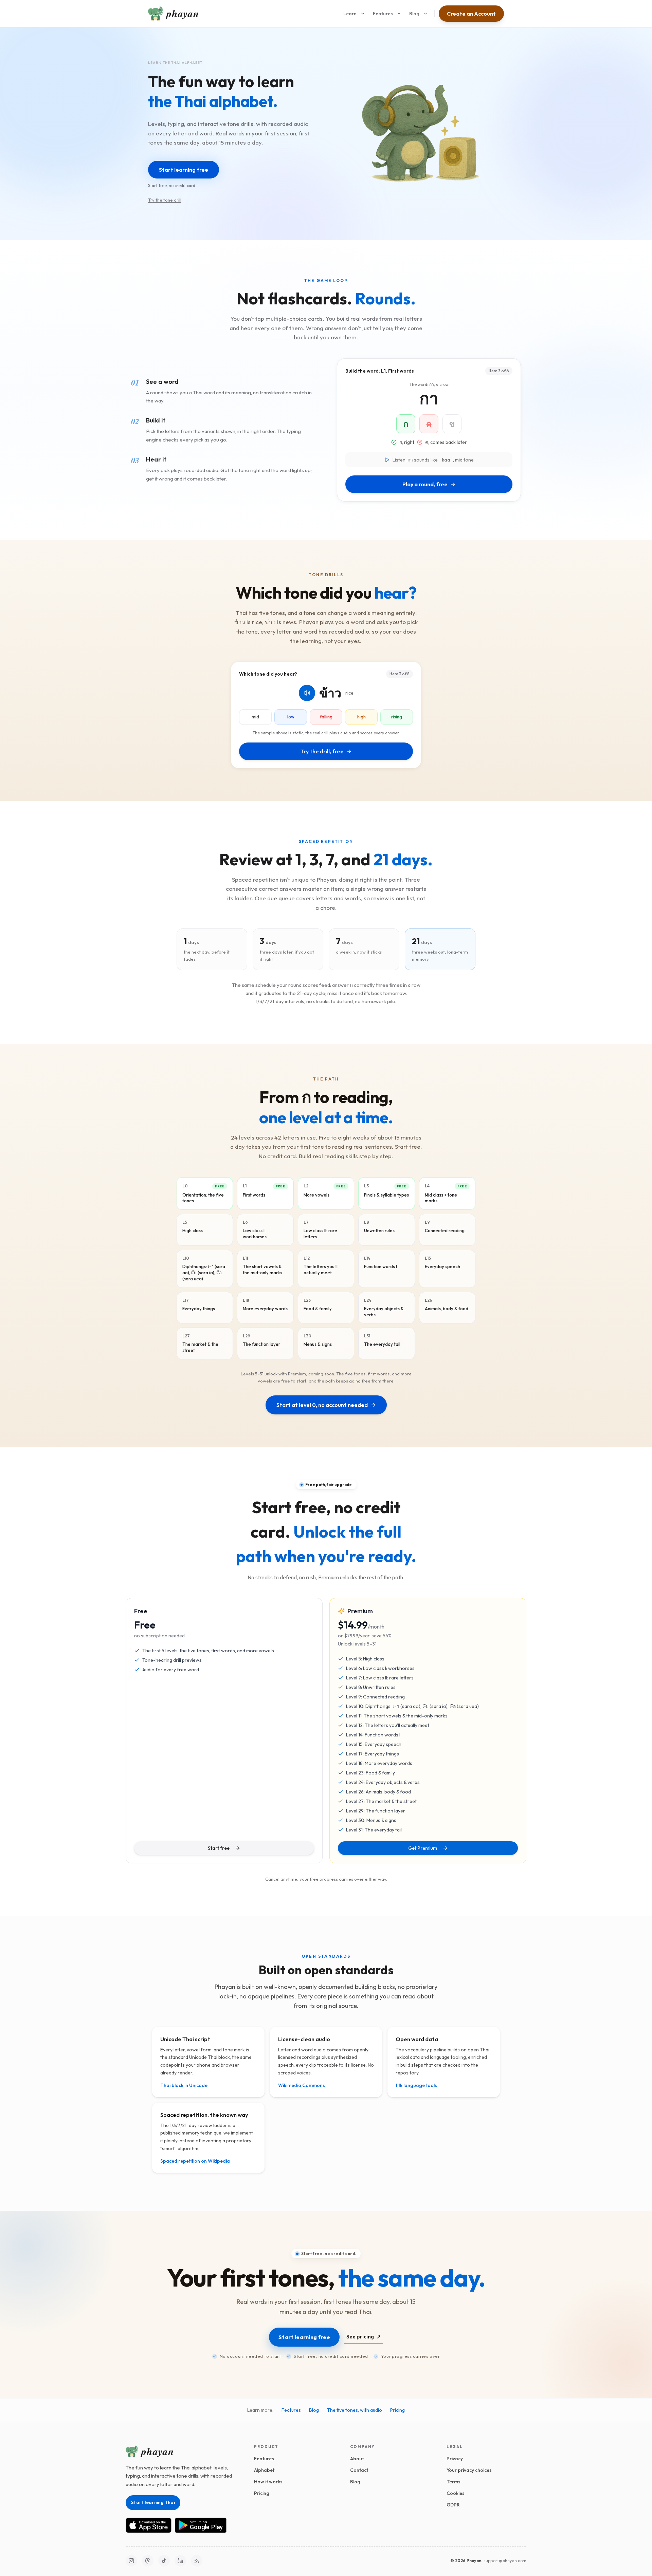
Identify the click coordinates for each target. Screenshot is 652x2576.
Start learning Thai (153, 2502)
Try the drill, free (322, 751)
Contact (359, 2470)
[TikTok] (164, 2561)
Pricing (397, 2410)
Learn (350, 14)
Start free (219, 1848)
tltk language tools (416, 2085)
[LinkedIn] (180, 2561)
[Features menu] (399, 14)
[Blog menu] (425, 14)
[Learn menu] (363, 14)
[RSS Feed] (197, 2561)
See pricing (364, 2337)
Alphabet (264, 2470)
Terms (454, 2482)
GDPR (453, 2505)
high (361, 717)
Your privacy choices (469, 2470)
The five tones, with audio (355, 2410)
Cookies (456, 2493)
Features (383, 14)
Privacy (455, 2459)
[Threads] (148, 2561)
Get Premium (423, 1848)
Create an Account (471, 14)
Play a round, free (425, 484)
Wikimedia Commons (302, 2085)
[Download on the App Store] (149, 2525)
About (357, 2459)
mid (255, 717)
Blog (414, 14)
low (291, 717)
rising (397, 717)
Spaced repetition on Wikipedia (195, 2161)
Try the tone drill (165, 200)
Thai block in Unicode (184, 2085)
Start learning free (304, 2337)
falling (326, 717)
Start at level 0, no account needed (322, 1405)
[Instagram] (131, 2561)
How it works (268, 2482)
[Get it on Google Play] (201, 2525)
